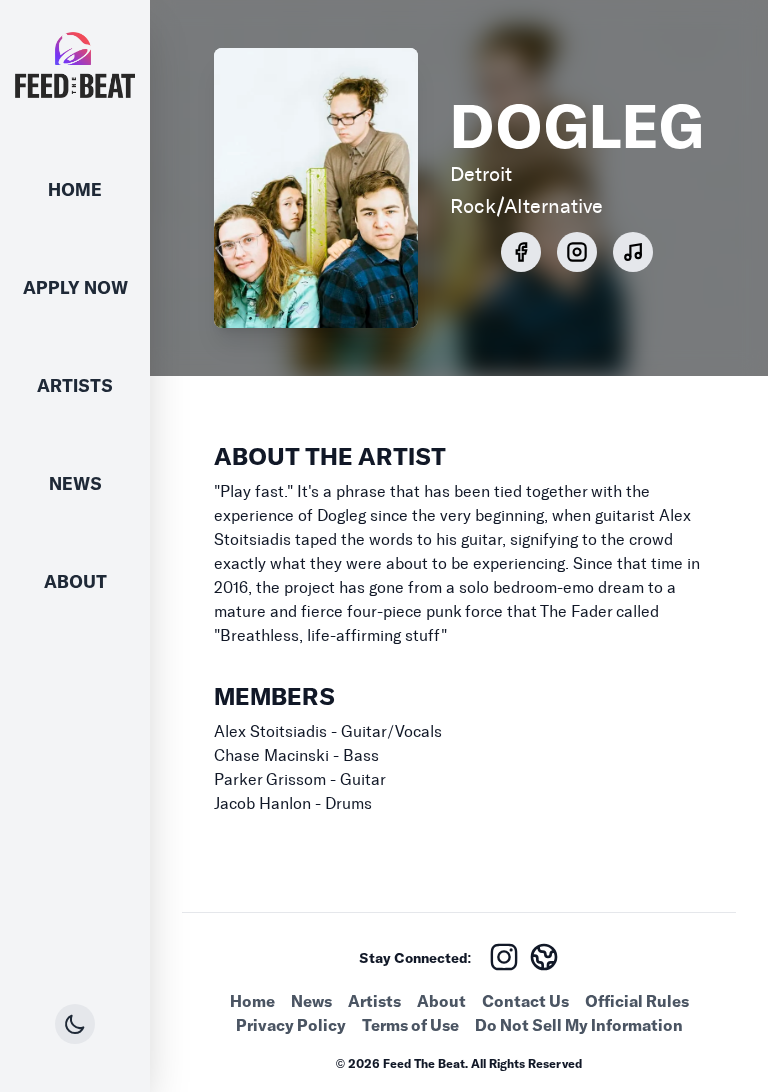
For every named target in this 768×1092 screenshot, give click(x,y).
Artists (75, 385)
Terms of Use (410, 1025)
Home (75, 189)
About (75, 581)
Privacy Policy (291, 1025)
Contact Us (525, 1001)
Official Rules (637, 1001)
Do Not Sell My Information (579, 1025)
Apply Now (75, 287)
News (75, 483)
